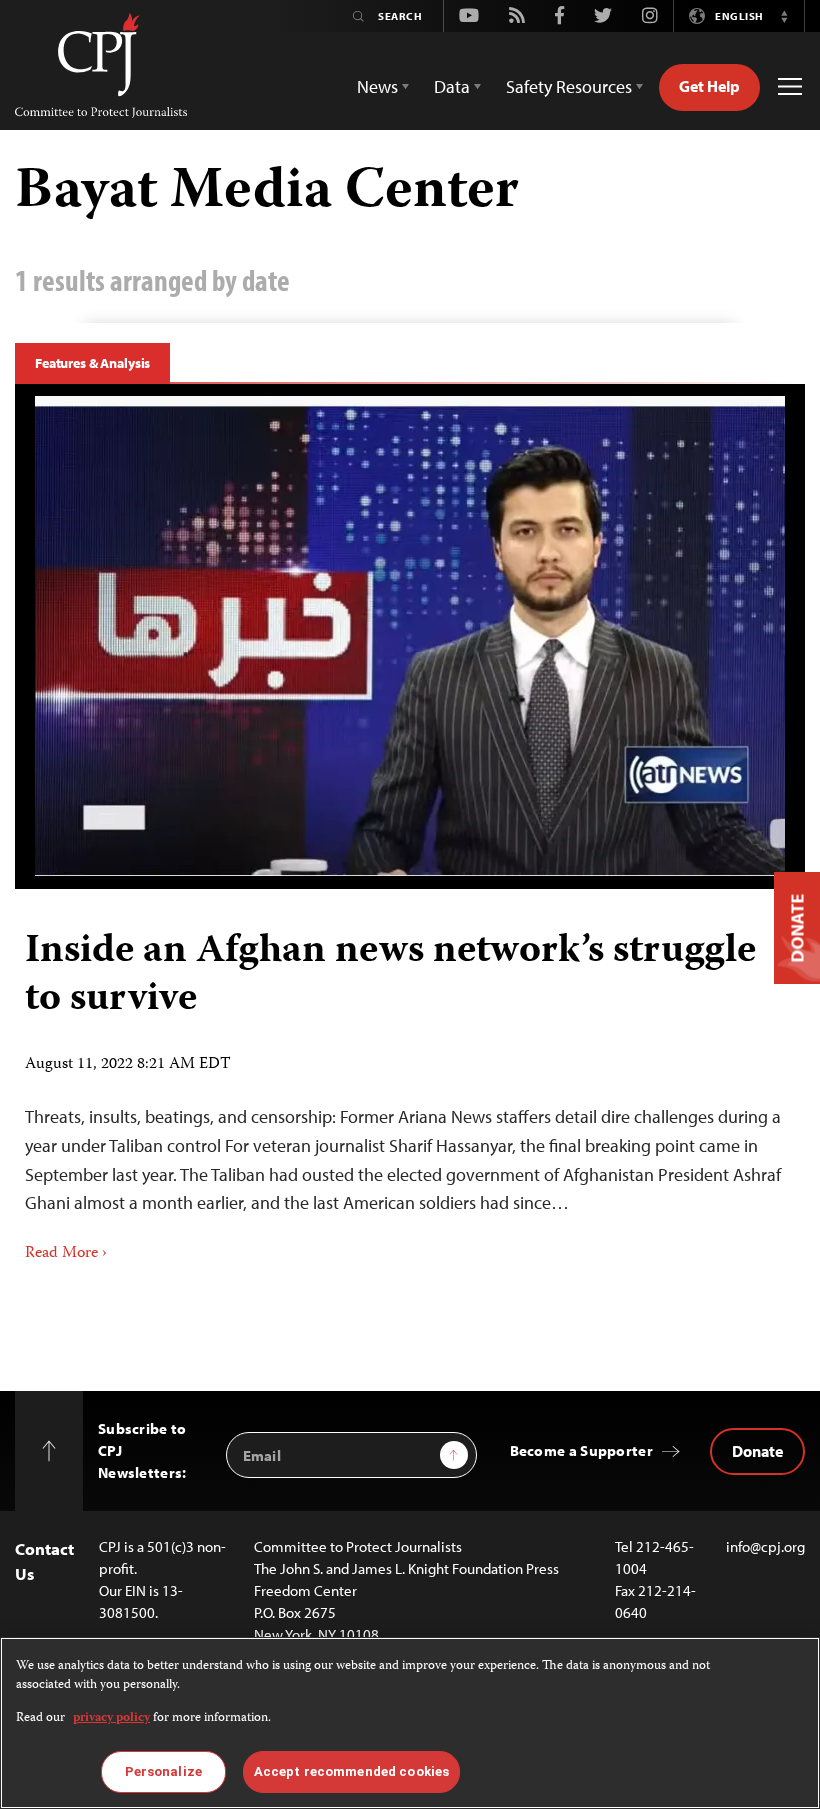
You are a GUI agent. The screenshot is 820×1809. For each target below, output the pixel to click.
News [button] (377, 86)
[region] (410, 1723)
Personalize (163, 1771)
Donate (757, 1451)
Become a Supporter (581, 1450)
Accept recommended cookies (351, 1771)
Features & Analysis (92, 363)
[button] (784, 16)
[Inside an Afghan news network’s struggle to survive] (410, 636)
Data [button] (452, 86)
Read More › (66, 1254)
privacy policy (111, 1718)
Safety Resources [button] (569, 86)
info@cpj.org (765, 1546)
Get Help (709, 86)
